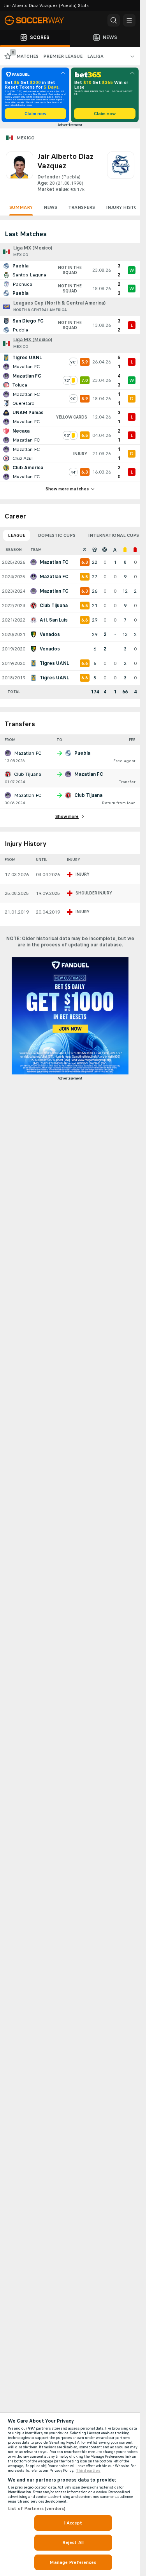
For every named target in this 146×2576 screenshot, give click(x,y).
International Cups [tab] (113, 535)
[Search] (114, 20)
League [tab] (17, 535)
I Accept (73, 2523)
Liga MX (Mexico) (33, 248)
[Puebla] (121, 172)
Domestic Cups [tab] (57, 535)
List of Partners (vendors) (37, 2508)
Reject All (73, 2542)
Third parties (88, 2471)
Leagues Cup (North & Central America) (59, 303)
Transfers (82, 207)
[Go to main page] (39, 20)
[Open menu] (129, 20)
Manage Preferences (73, 2562)
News (50, 207)
